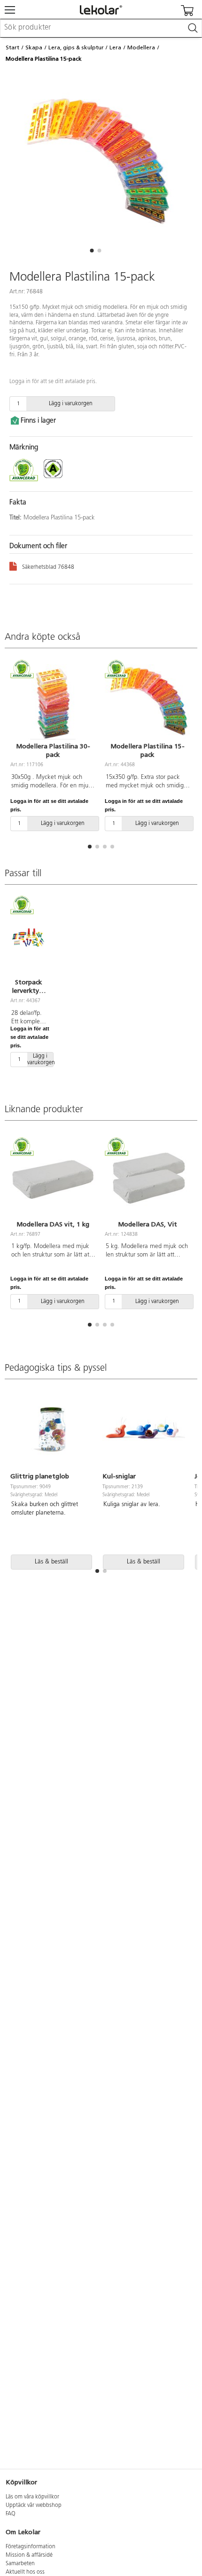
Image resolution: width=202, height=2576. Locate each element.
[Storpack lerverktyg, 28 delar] (28, 938)
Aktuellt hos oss (25, 2572)
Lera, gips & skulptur (76, 47)
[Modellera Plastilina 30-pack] (53, 702)
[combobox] (101, 28)
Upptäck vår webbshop (34, 2505)
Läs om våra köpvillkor (32, 2497)
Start (12, 47)
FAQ (11, 2514)
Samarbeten (20, 2564)
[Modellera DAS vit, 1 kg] (53, 1179)
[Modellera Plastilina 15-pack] (147, 702)
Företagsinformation (31, 2547)
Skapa (34, 47)
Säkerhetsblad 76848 (48, 567)
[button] (92, 251)
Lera (115, 47)
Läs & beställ (51, 1562)
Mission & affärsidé (29, 2555)
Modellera (141, 47)
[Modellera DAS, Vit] (147, 1179)
